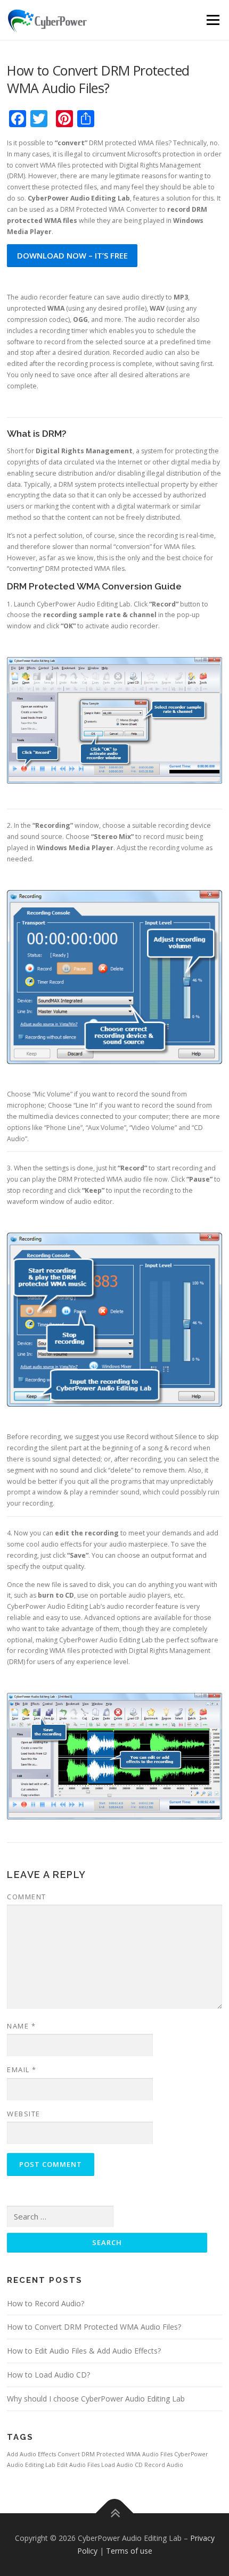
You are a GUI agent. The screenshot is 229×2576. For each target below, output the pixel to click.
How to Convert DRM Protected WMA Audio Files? (94, 2327)
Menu (212, 20)
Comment (27, 1897)
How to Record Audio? (46, 2303)
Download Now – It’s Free (72, 255)
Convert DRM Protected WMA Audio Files (115, 2454)
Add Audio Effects (31, 2454)
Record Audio (164, 2465)
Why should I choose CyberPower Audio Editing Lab (96, 2399)
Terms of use (129, 2551)
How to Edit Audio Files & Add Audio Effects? (84, 2351)
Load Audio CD (122, 2465)
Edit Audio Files (78, 2465)
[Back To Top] (115, 2513)
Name (21, 2026)
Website (24, 2114)
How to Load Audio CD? (48, 2375)
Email (22, 2070)
